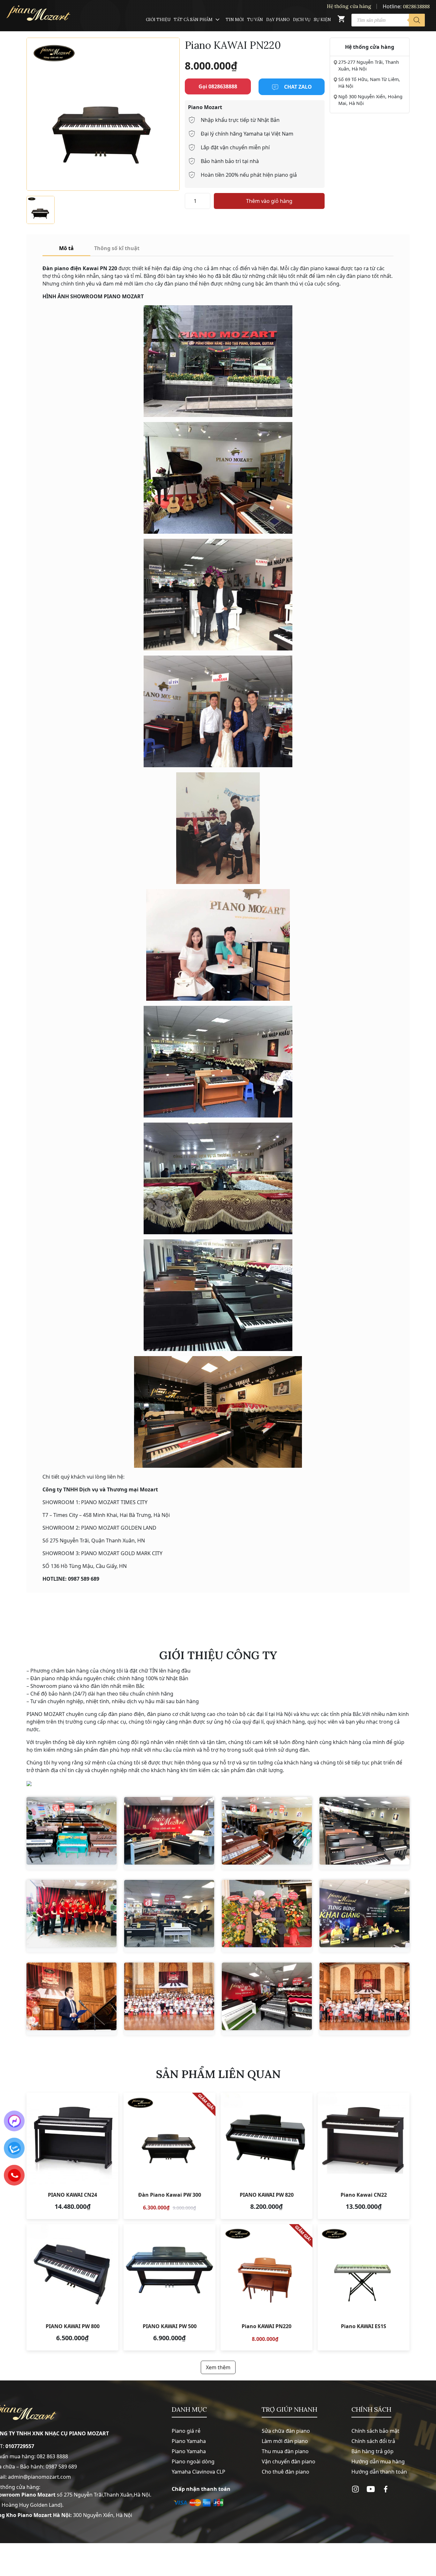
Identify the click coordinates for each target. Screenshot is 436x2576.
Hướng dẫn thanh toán (379, 2472)
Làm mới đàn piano (285, 2441)
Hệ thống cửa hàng (349, 6)
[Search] (417, 20)
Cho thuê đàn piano (286, 2472)
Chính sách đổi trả (373, 2441)
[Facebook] (386, 2489)
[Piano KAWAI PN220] (267, 2287)
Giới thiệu (158, 20)
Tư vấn (255, 20)
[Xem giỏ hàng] (341, 20)
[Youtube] (371, 2489)
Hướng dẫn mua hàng (378, 2461)
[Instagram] (355, 2489)
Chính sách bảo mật (375, 2431)
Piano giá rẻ (186, 2431)
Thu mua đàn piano (285, 2451)
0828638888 (416, 7)
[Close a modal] (6, 1272)
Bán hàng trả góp (372, 2451)
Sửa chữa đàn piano (286, 2431)
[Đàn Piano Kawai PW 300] (169, 2156)
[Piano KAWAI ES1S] (364, 2287)
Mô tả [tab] (66, 248)
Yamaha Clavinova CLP (199, 2472)
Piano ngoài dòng (193, 2461)
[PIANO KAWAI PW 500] (169, 2287)
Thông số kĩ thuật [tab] (117, 248)
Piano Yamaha (189, 2441)
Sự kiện (322, 20)
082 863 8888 (52, 2456)
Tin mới (235, 20)
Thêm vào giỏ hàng (269, 201)
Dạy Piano (278, 20)
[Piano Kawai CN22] (364, 2156)
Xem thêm (218, 2367)
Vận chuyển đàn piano (289, 2461)
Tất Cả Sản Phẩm (193, 20)
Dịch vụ (302, 20)
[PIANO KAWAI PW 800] (72, 2287)
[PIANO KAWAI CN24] (72, 2156)
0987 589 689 (61, 2467)
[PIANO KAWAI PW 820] (267, 2156)
